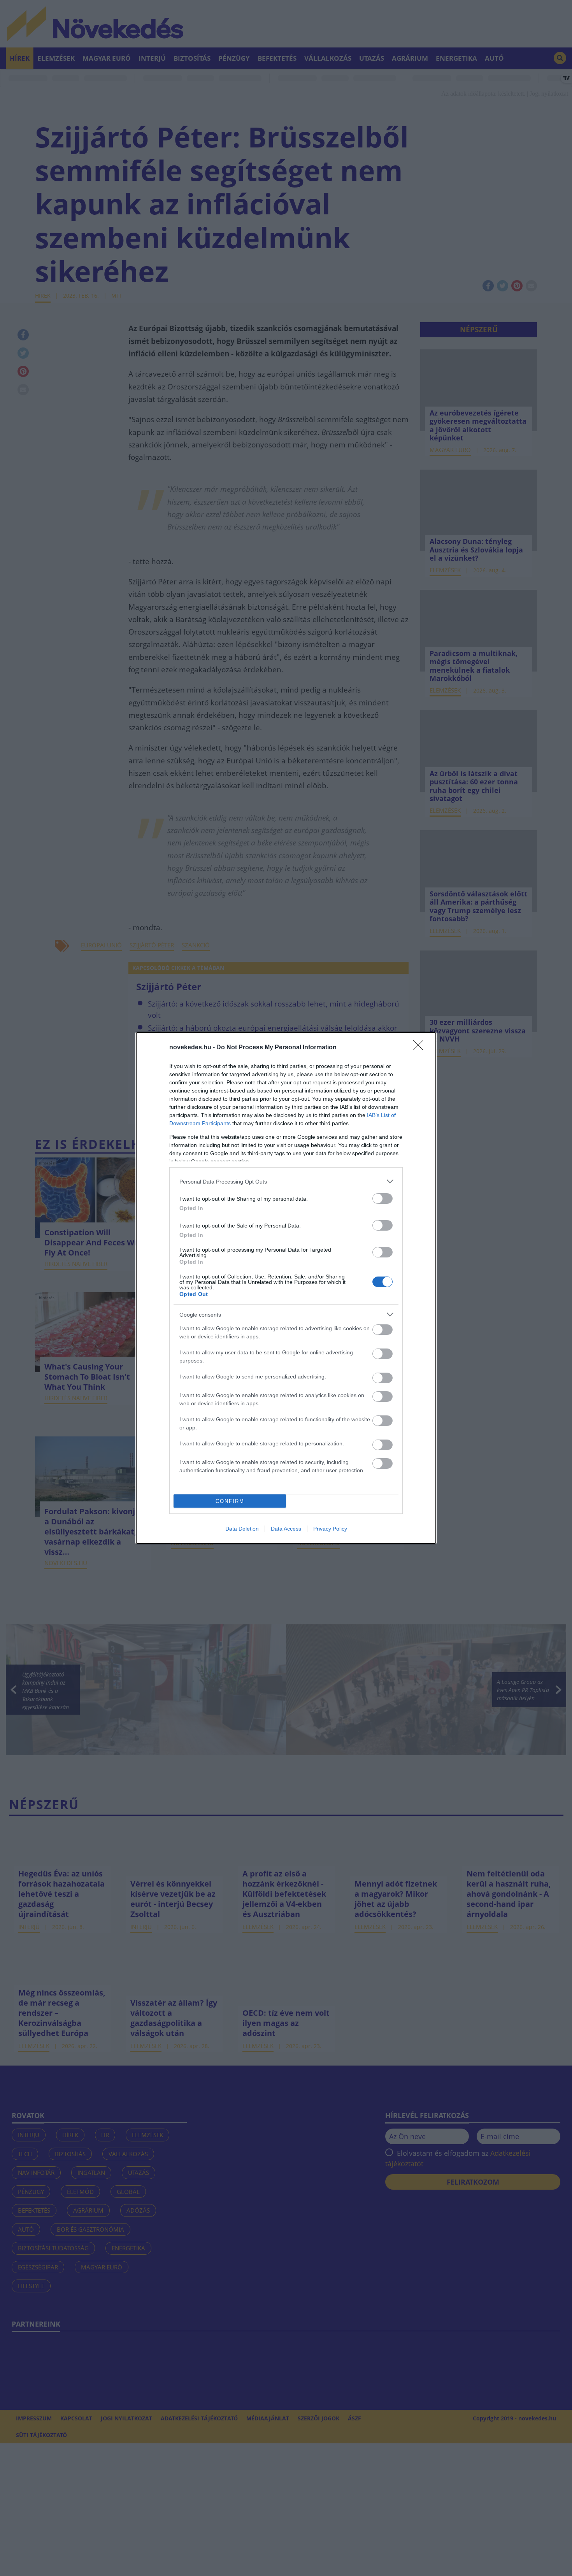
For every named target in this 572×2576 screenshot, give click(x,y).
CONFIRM (230, 1501)
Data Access (286, 1529)
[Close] (421, 1048)
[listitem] (286, 1181)
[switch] (383, 1199)
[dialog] (286, 1288)
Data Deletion (242, 1529)
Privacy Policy (330, 1529)
